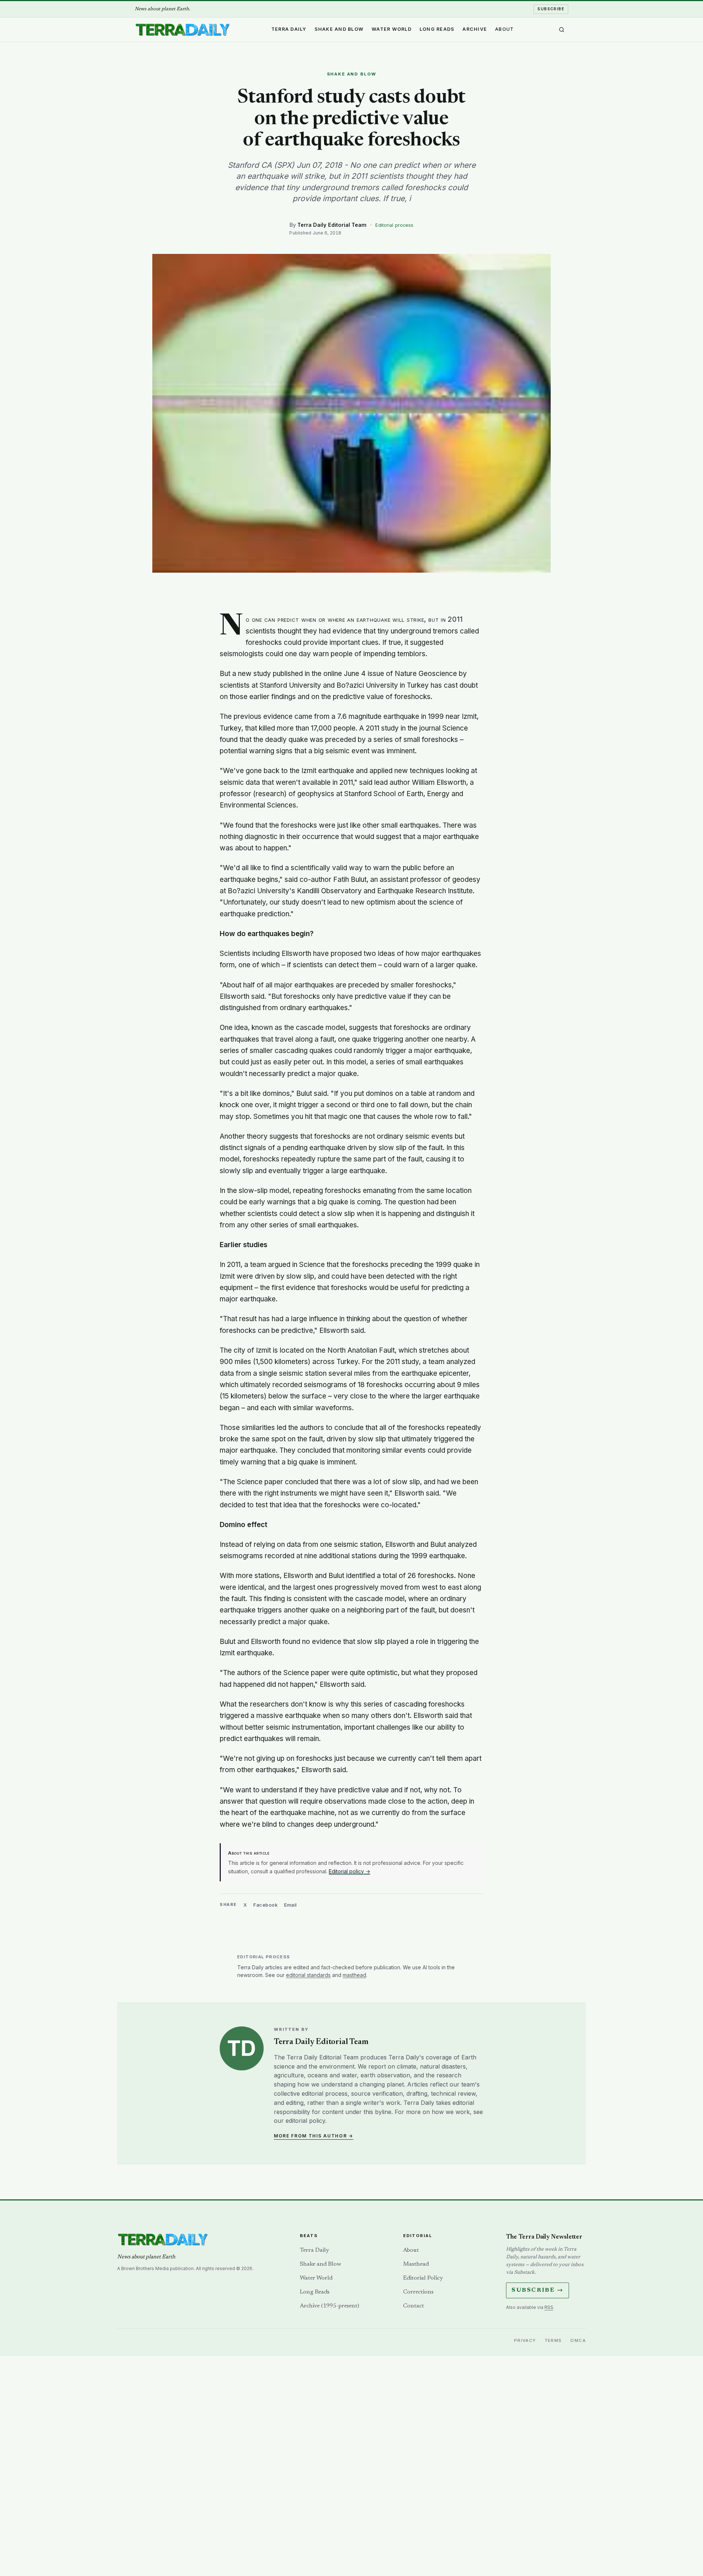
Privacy (525, 2340)
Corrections (418, 2292)
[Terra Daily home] (182, 30)
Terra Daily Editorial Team (332, 225)
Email (291, 1905)
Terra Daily (289, 29)
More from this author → (314, 2136)
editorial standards (308, 1975)
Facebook (265, 1905)
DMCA (578, 2340)
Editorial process (394, 225)
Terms (553, 2340)
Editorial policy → (349, 1871)
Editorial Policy (423, 2278)
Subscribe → (538, 2290)
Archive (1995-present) (330, 2306)
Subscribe (551, 9)
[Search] (562, 30)
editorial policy (305, 2121)
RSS (549, 2307)
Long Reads (437, 29)
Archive (475, 29)
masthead (354, 1975)
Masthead (416, 2264)
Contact (414, 2306)
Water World (392, 29)
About (504, 29)
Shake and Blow (339, 29)
